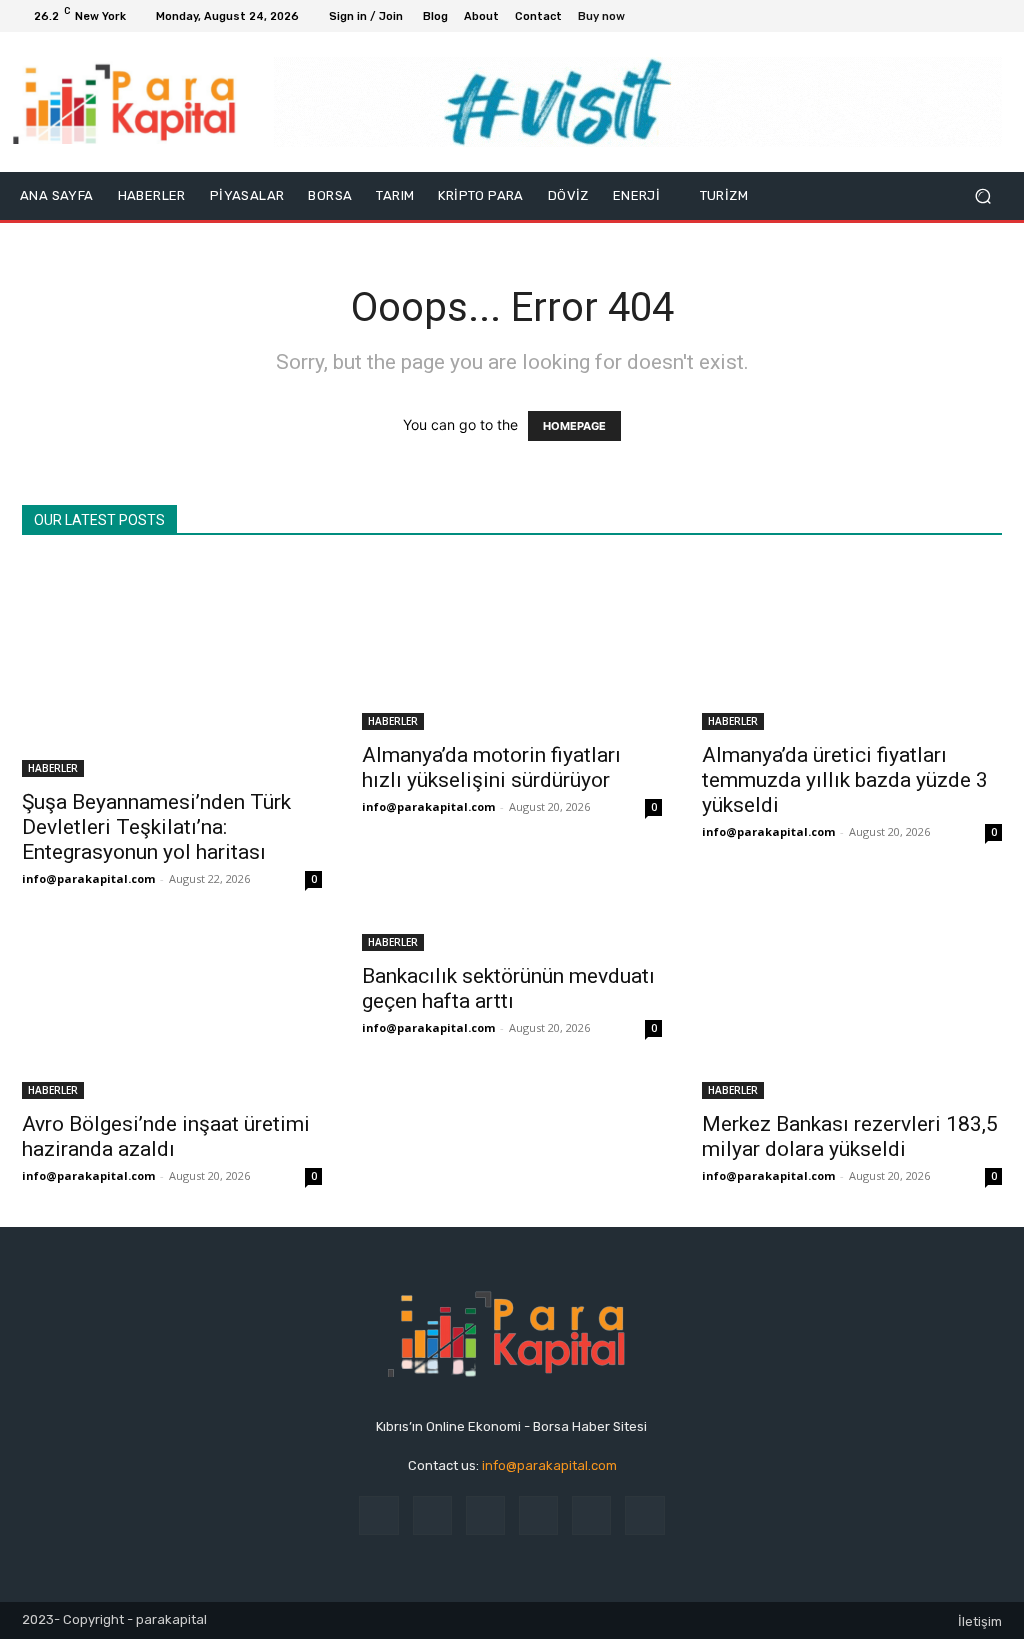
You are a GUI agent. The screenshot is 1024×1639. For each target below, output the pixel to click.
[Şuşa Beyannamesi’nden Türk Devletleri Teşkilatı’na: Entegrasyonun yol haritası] (172, 669)
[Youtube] (994, 16)
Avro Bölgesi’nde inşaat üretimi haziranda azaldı (166, 1136)
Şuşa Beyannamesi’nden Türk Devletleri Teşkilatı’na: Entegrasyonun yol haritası (156, 827)
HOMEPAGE (574, 426)
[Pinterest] (538, 1515)
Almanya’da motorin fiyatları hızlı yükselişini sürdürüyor (491, 767)
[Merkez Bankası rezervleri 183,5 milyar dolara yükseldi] (852, 1014)
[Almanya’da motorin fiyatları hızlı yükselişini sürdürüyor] (512, 645)
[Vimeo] (970, 16)
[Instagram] (922, 16)
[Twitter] (946, 16)
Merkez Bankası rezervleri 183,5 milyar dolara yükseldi (850, 1136)
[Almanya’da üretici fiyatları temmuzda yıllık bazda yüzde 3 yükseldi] (852, 645)
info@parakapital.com (88, 878)
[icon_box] (612, 18)
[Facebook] (898, 16)
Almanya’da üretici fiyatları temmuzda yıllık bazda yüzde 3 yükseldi (845, 780)
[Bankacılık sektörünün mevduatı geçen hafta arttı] (512, 940)
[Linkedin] (485, 1515)
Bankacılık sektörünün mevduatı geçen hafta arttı (508, 988)
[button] (982, 196)
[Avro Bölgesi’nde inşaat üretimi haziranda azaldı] (172, 1014)
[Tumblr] (591, 1515)
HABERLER (53, 768)
